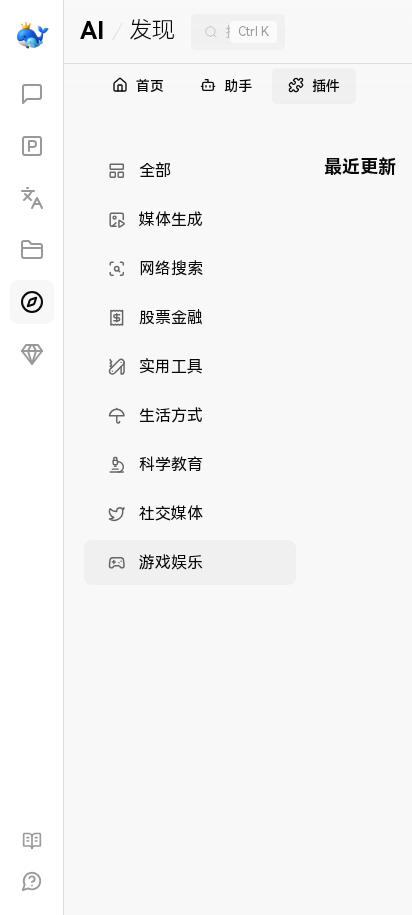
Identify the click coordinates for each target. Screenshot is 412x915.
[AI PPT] (32, 146)
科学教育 (171, 464)
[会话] (32, 94)
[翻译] (32, 198)
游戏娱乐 (171, 562)
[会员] (32, 354)
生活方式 (171, 415)
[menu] (190, 366)
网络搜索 (171, 268)
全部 (155, 170)
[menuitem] (190, 170)
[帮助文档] (32, 841)
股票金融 (171, 317)
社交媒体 (171, 513)
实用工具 (171, 366)
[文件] (32, 250)
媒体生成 (171, 219)
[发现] (32, 302)
